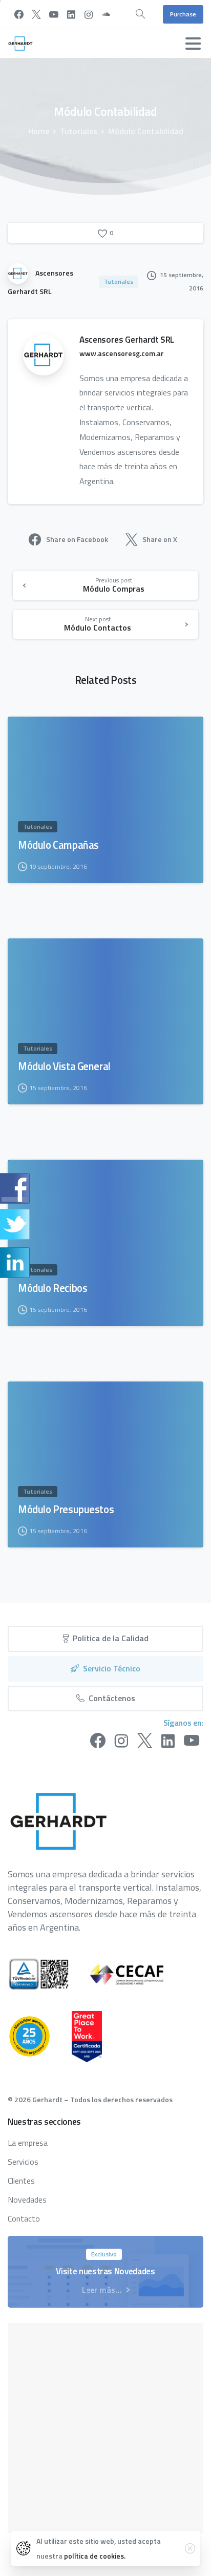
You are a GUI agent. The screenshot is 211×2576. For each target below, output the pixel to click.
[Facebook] (19, 14)
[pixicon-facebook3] (98, 1741)
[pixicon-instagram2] (121, 1741)
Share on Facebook (77, 539)
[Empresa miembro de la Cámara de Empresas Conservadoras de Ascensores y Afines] (137, 1974)
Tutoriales (79, 131)
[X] (36, 14)
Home (39, 131)
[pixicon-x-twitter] (145, 1741)
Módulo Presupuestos (66, 1510)
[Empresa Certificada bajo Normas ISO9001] (49, 1974)
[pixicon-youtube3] (192, 1741)
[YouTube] (54, 14)
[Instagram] (89, 14)
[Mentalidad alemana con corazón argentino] (40, 2036)
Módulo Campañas (58, 845)
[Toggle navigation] (193, 44)
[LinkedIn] (71, 14)
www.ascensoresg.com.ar (122, 353)
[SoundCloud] (106, 14)
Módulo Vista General (64, 1066)
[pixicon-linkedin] (168, 1741)
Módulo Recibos (52, 1288)
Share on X (160, 539)
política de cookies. (95, 2556)
